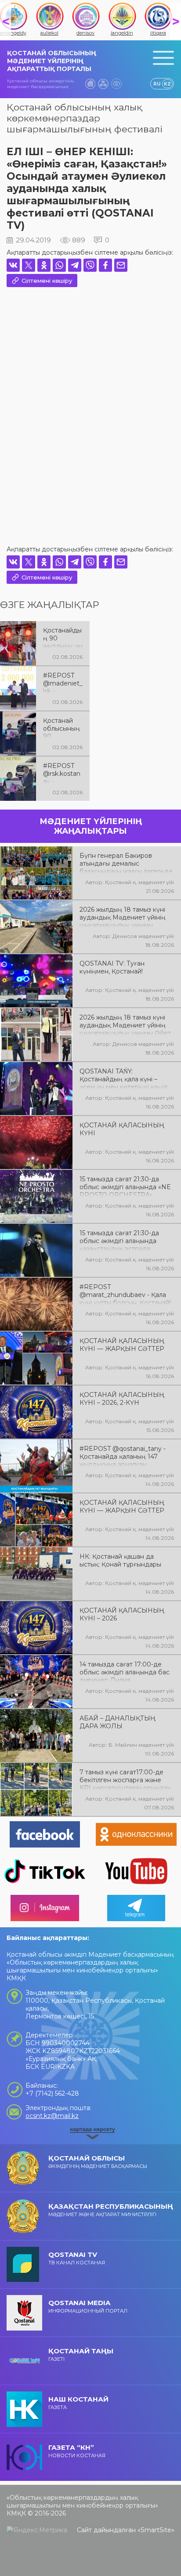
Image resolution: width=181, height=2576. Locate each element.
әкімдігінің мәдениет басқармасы (98, 2162)
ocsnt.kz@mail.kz (52, 2116)
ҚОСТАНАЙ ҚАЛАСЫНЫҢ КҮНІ (122, 1129)
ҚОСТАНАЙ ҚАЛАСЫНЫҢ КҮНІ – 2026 (122, 1614)
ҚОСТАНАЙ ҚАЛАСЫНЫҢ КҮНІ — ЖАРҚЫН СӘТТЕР (122, 1345)
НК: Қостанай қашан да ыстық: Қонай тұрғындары (120, 1560)
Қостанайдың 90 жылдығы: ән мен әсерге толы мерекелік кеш (63, 637)
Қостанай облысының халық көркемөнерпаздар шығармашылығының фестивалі (85, 118)
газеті (81, 2354)
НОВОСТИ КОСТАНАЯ (77, 2451)
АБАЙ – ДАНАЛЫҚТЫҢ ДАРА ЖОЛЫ (118, 1722)
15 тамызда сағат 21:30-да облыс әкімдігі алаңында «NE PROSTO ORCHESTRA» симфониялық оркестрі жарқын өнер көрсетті (125, 1186)
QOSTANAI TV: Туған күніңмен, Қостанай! (112, 967)
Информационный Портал (88, 2306)
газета (78, 2403)
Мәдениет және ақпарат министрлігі (111, 2210)
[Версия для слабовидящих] (116, 84)
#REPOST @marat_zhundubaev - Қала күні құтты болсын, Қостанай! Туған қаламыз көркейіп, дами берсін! (125, 1294)
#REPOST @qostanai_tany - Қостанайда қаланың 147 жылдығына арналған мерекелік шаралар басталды (126, 1456)
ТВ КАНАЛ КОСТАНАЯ (77, 2258)
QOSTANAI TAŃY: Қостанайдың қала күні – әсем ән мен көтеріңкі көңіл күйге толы (123, 1078)
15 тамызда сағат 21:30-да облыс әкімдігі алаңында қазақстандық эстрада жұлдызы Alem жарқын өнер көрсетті (124, 1240)
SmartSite (156, 2530)
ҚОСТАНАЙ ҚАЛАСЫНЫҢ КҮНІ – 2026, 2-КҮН (122, 1399)
